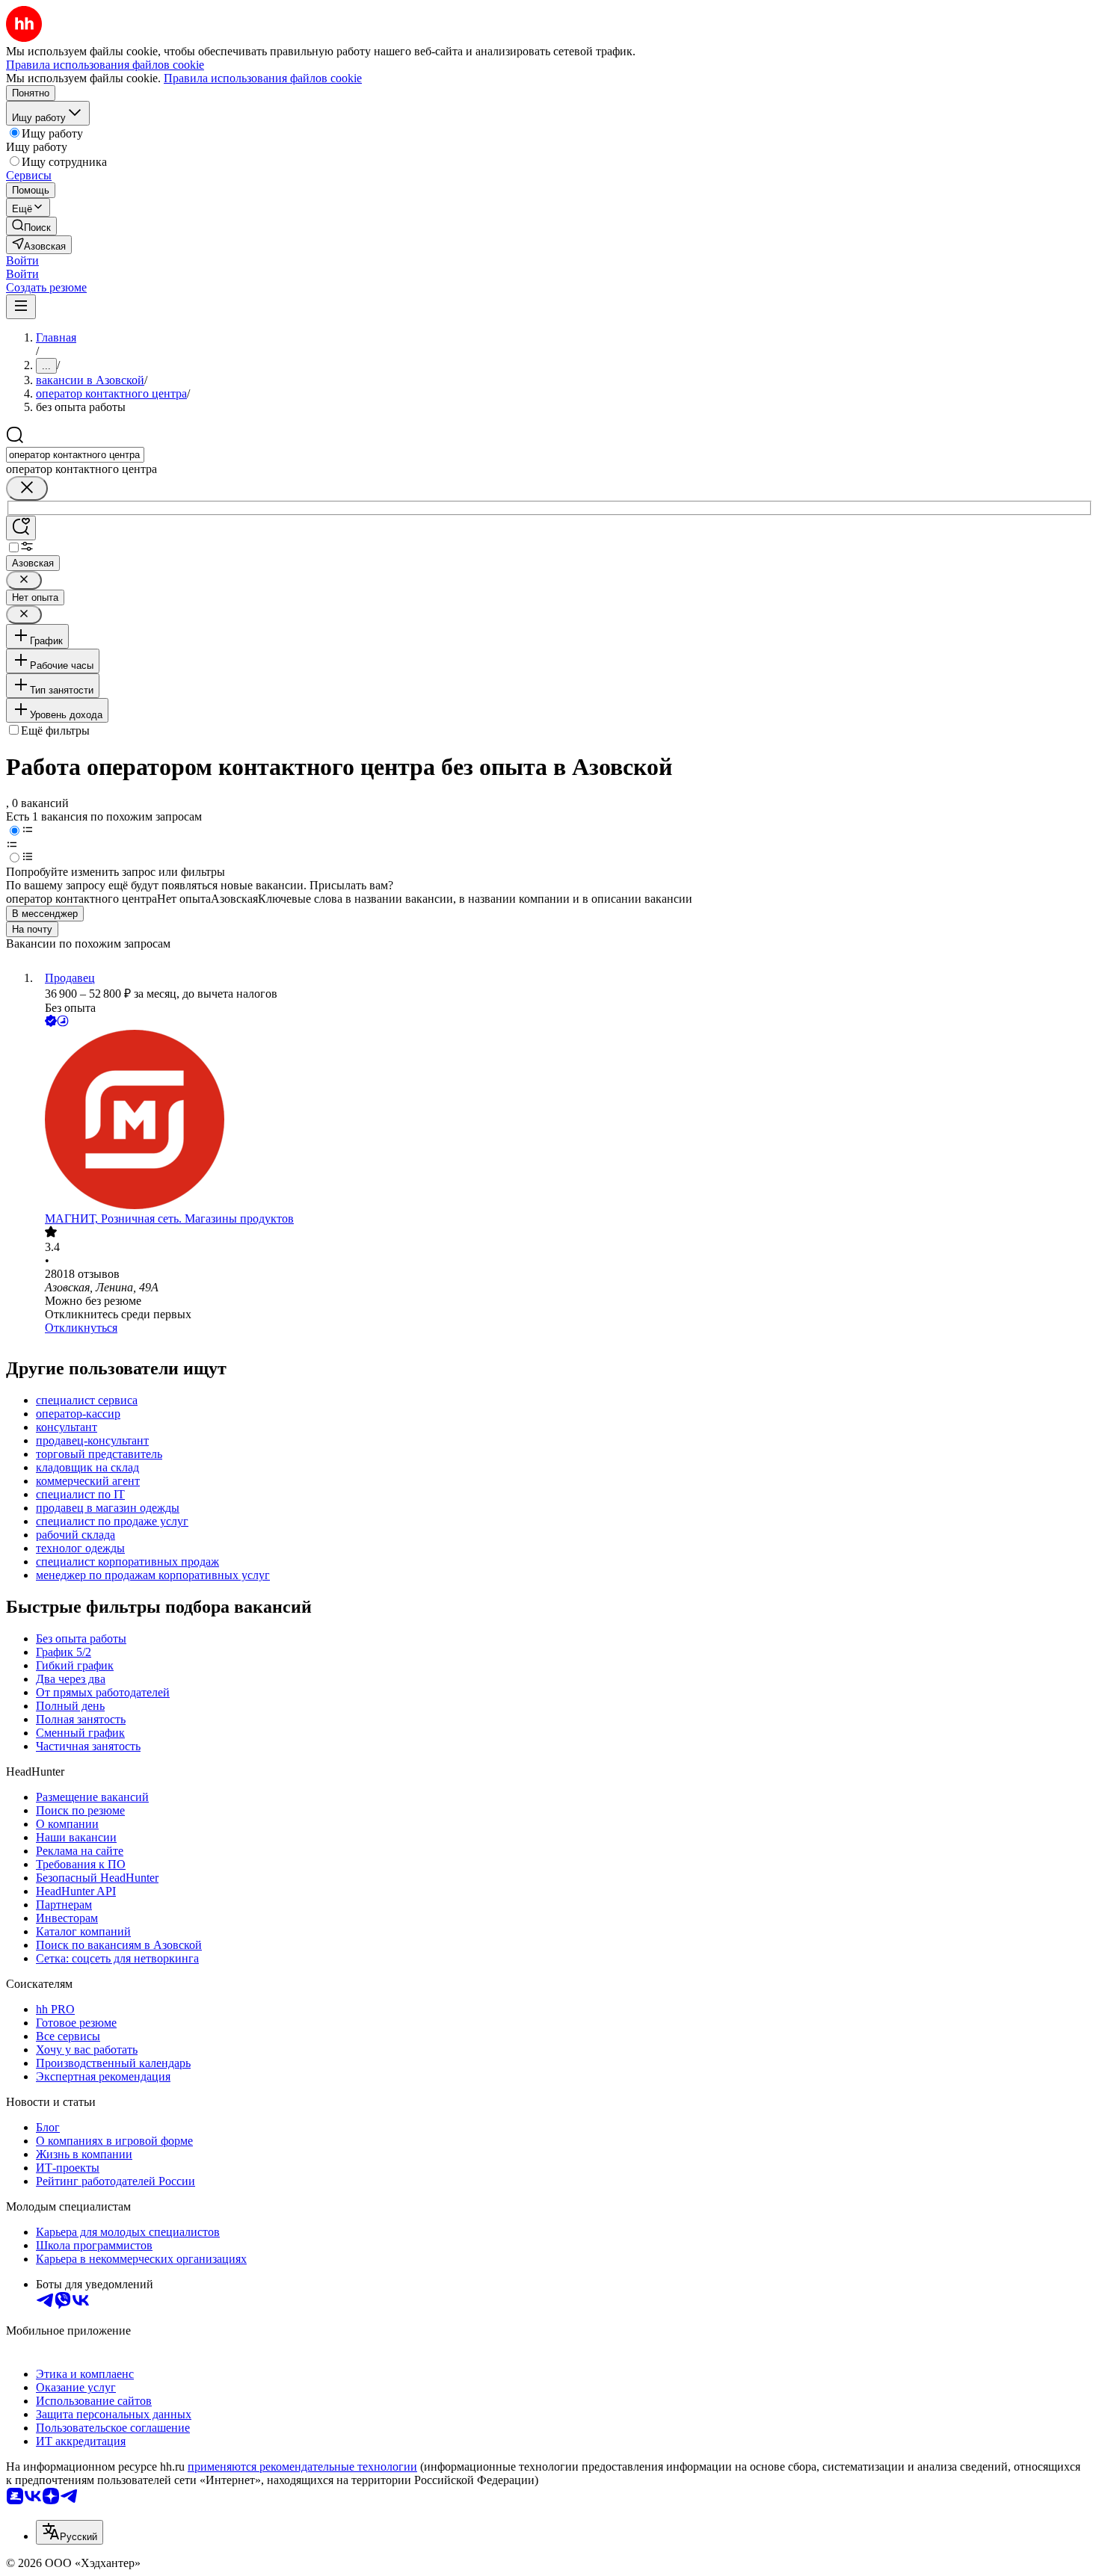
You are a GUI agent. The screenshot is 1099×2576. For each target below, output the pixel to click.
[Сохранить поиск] (21, 528)
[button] (22, 260)
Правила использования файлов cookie (263, 78)
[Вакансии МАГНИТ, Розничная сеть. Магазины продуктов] (564, 1121)
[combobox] (75, 455)
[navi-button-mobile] (21, 307)
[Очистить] (27, 488)
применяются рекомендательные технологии (302, 2467)
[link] (31, 226)
